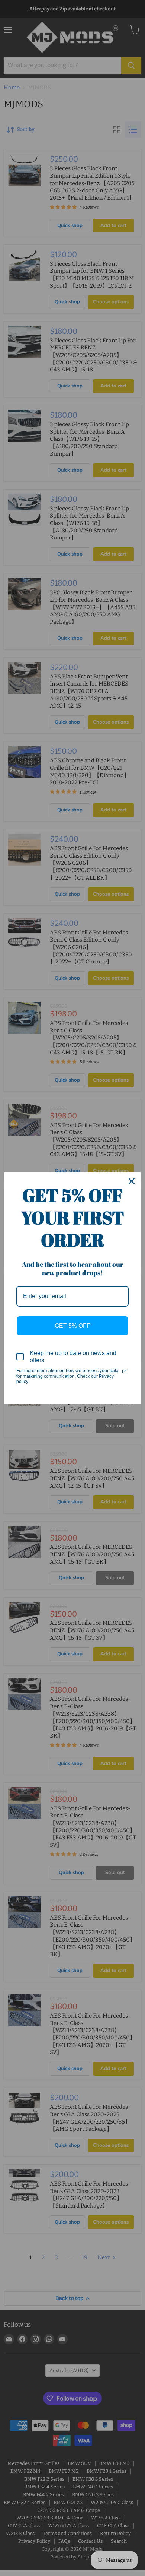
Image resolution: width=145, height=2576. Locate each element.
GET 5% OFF (72, 1326)
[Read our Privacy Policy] (124, 1371)
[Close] (132, 1181)
